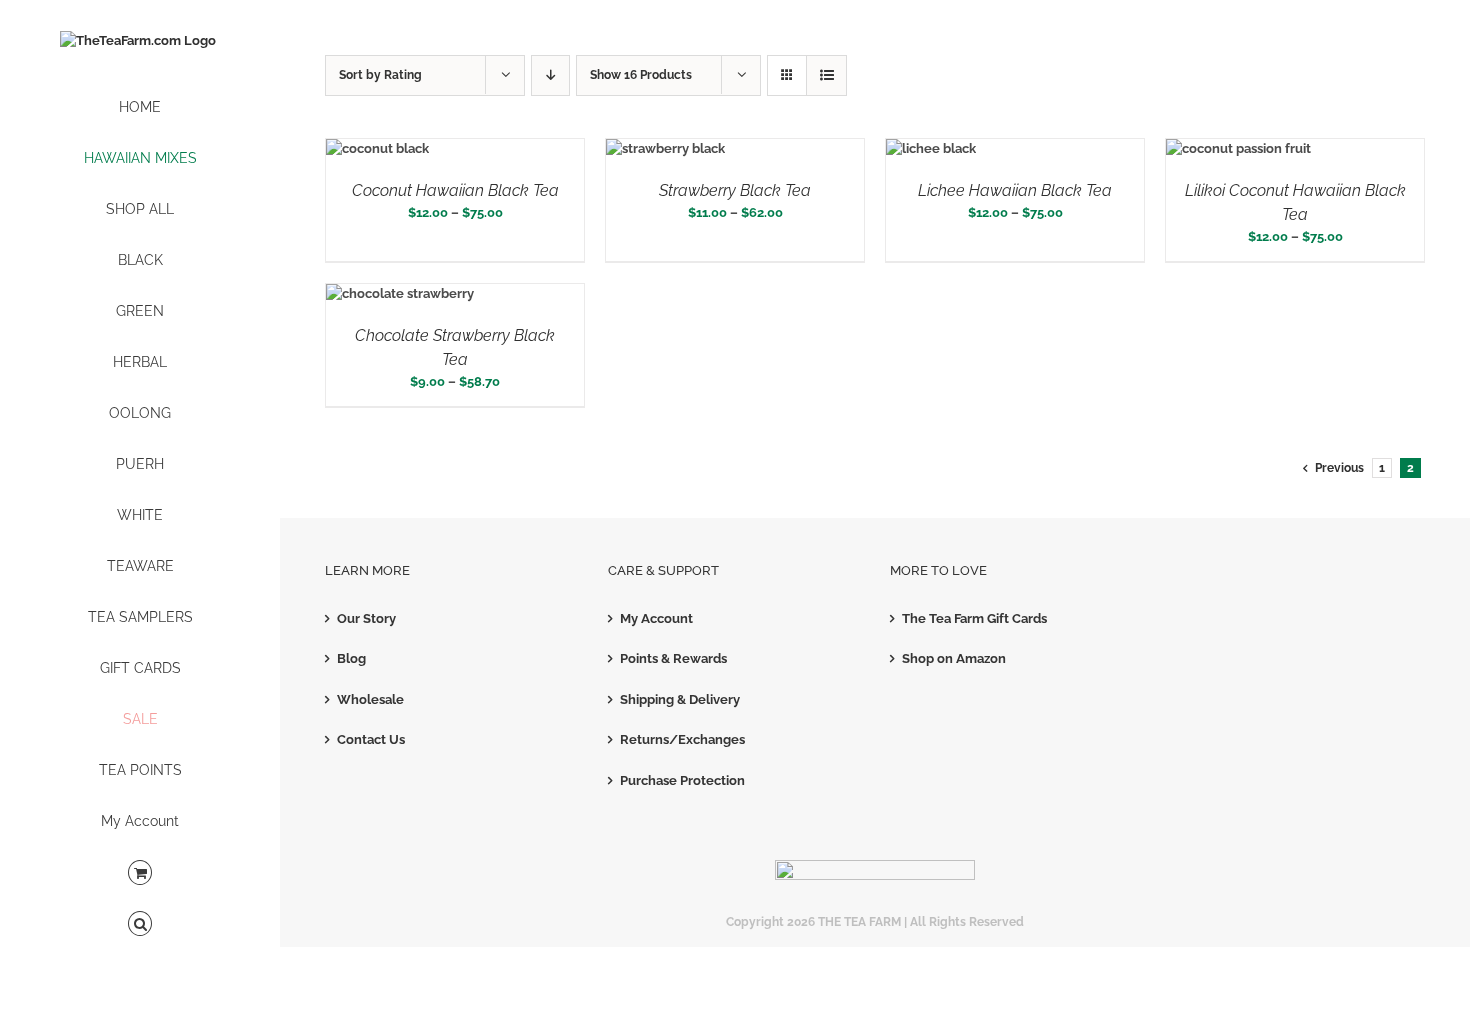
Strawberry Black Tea (735, 190)
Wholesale (370, 699)
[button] (140, 924)
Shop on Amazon (954, 658)
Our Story (366, 618)
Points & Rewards (673, 658)
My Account (656, 618)
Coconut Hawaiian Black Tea (455, 190)
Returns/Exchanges (682, 739)
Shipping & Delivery (680, 699)
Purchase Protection (682, 780)
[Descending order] (550, 75)
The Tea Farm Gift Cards (974, 618)
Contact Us (371, 739)
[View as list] (826, 75)
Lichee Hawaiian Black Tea (1015, 190)
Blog (351, 658)
